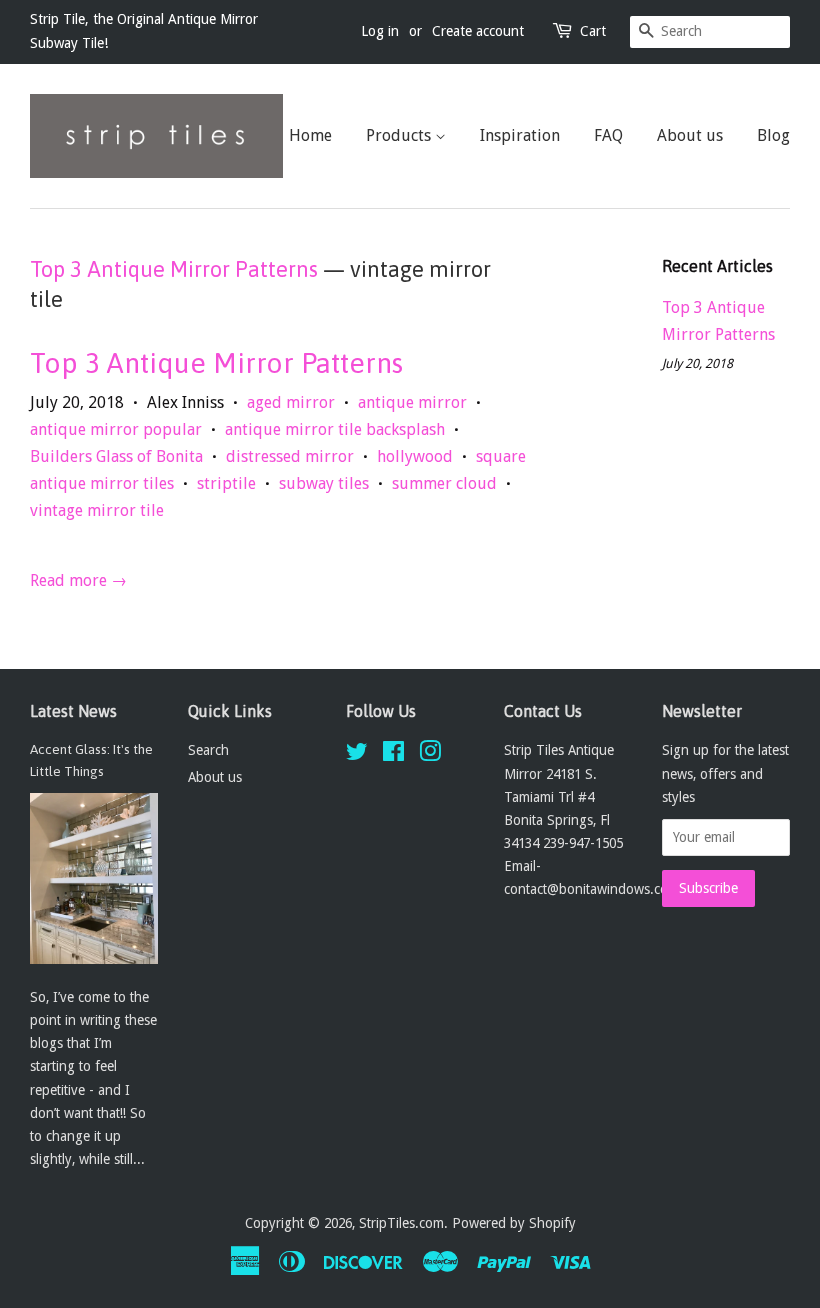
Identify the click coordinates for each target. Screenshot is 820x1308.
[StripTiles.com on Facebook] (393, 755)
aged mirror (291, 402)
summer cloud (444, 483)
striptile (226, 483)
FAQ (608, 135)
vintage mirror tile (97, 510)
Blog (773, 135)
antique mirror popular (116, 429)
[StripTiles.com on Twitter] (357, 755)
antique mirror (412, 402)
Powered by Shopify (514, 1223)
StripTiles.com (401, 1223)
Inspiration (520, 135)
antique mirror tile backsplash (335, 429)
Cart (593, 31)
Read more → (78, 580)
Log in (380, 31)
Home (310, 135)
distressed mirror (290, 456)
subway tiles (324, 483)
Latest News (73, 711)
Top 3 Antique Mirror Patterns (174, 269)
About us (690, 135)
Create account (478, 31)
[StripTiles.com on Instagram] (430, 755)
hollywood (415, 456)
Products (400, 135)
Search (208, 750)
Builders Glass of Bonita (116, 456)
